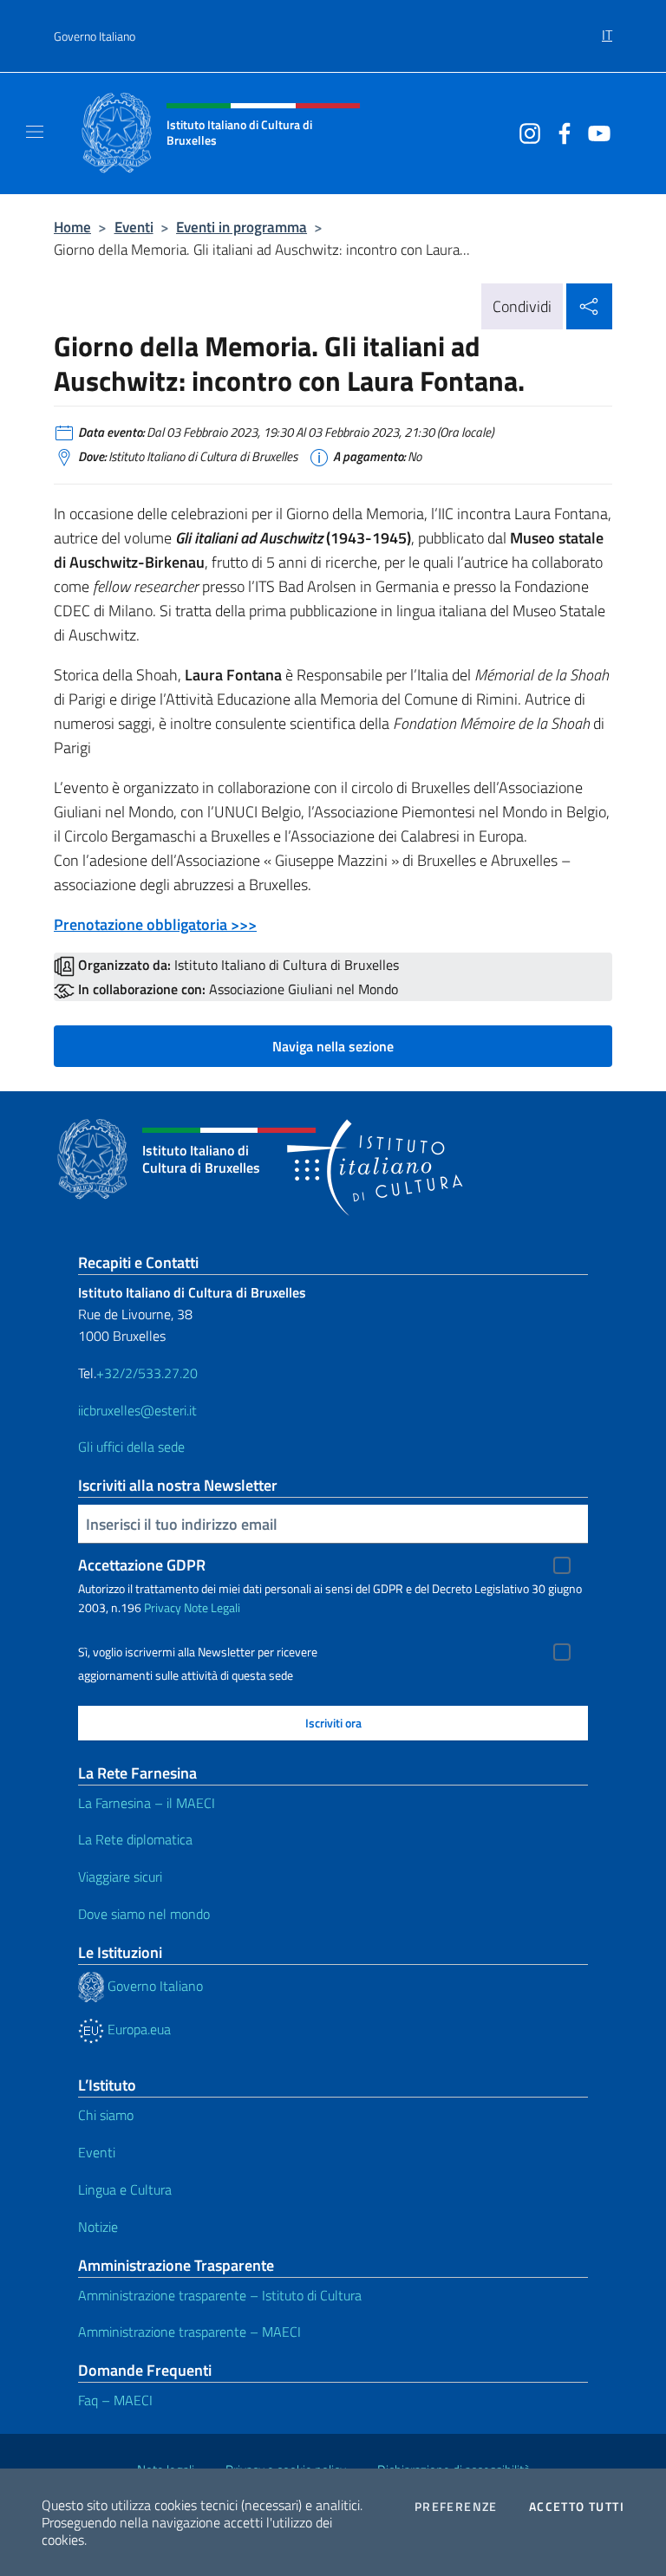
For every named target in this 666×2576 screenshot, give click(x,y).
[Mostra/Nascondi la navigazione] (35, 132)
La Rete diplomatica (135, 1839)
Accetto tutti (577, 2507)
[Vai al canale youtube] (595, 132)
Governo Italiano (95, 36)
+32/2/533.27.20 (147, 1373)
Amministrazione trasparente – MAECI (189, 2332)
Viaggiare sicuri (120, 1877)
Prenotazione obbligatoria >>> (155, 924)
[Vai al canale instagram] (526, 132)
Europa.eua (137, 2029)
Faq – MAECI (115, 2400)
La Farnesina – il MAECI (147, 1803)
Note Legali (212, 1607)
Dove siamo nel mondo (144, 1914)
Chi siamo (106, 2115)
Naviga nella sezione (333, 1046)
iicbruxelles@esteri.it (137, 1410)
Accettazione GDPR (142, 1565)
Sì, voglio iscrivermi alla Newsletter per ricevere (198, 1652)
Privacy (163, 1607)
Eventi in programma (242, 227)
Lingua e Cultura (125, 2189)
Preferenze (456, 2507)
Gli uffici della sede (131, 1447)
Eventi (134, 227)
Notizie (98, 2227)
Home (72, 227)
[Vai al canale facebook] (560, 132)
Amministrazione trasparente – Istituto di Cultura (220, 2295)
